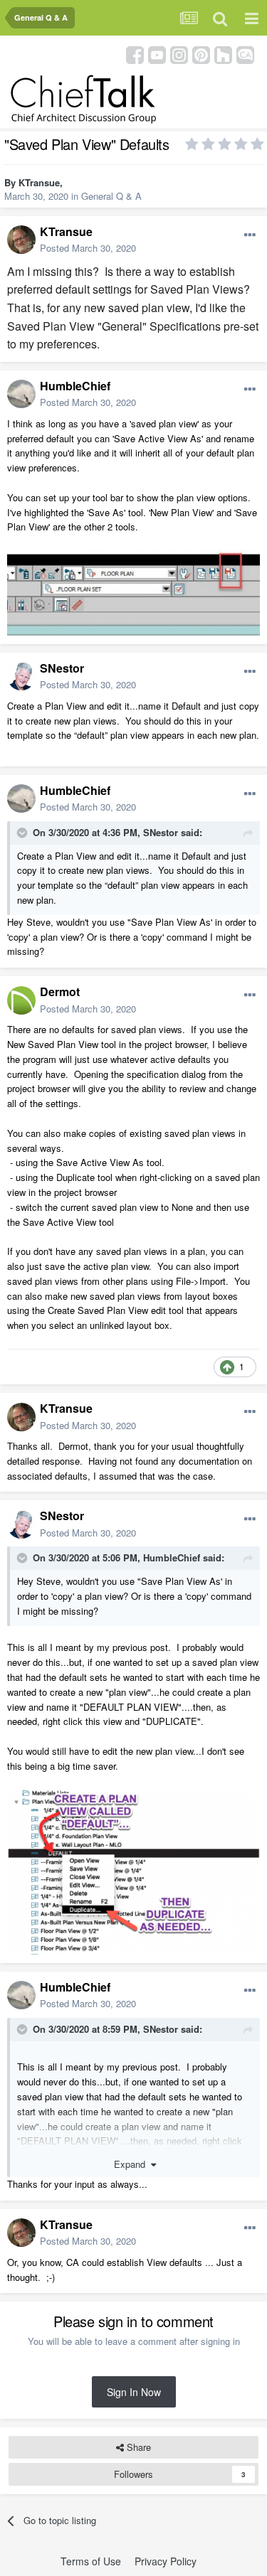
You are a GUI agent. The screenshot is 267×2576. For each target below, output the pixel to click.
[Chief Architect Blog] (245, 54)
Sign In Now (134, 2392)
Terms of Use (91, 2561)
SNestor (62, 668)
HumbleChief (75, 386)
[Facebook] (135, 54)
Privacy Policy (166, 2561)
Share (137, 2447)
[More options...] (250, 235)
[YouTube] (157, 54)
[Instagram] (179, 54)
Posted (88, 248)
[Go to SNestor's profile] (21, 676)
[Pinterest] (201, 54)
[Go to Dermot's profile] (21, 1000)
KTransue (39, 182)
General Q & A (111, 196)
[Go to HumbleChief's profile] (21, 394)
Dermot (60, 992)
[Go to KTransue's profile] (21, 240)
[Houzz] (223, 54)
